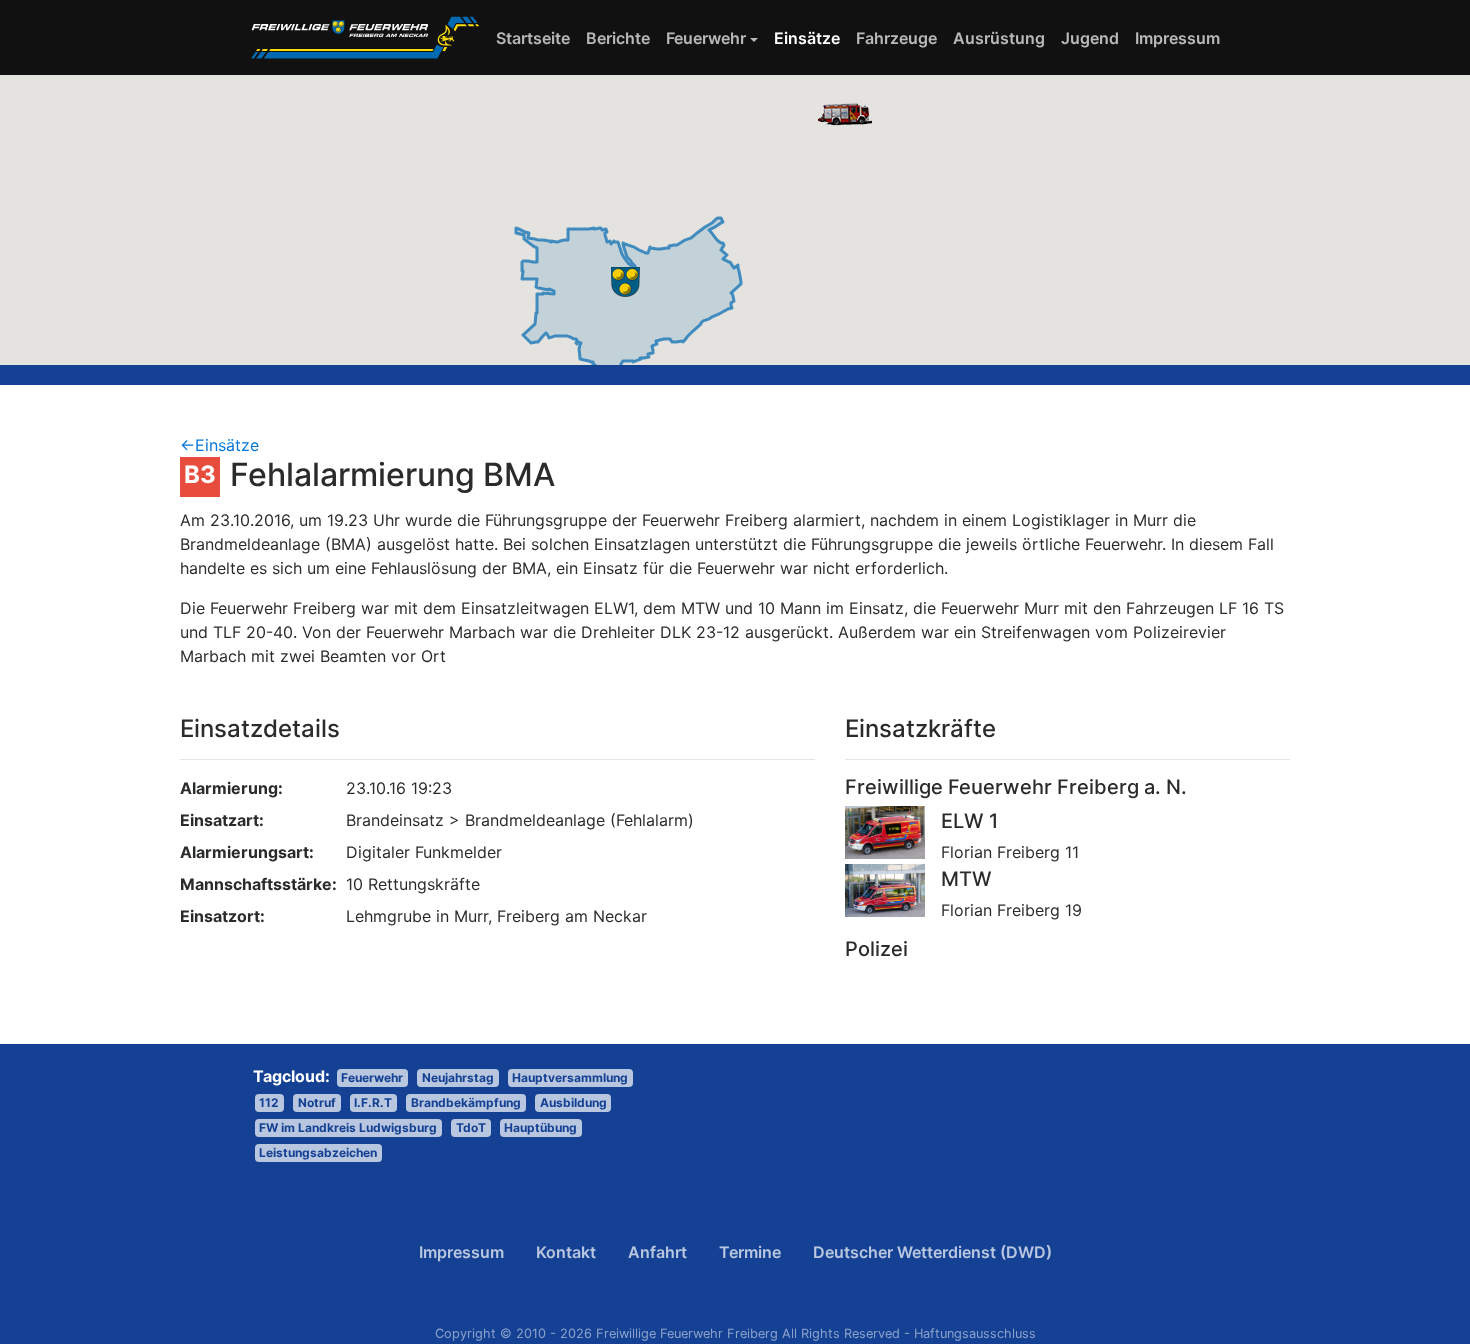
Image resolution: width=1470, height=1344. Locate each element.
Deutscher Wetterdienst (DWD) (932, 1252)
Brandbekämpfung (466, 1102)
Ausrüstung (999, 38)
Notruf (317, 1102)
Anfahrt (657, 1252)
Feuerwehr (706, 38)
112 (269, 1102)
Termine (750, 1252)
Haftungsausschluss (975, 1333)
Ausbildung (573, 1102)
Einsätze (807, 38)
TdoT (471, 1127)
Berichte (618, 38)
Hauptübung (540, 1127)
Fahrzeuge (896, 38)
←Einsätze (219, 445)
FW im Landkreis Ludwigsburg (348, 1127)
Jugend (1090, 38)
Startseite (537, 37)
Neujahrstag (458, 1077)
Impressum (1177, 38)
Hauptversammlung (570, 1077)
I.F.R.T (373, 1102)
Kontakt (566, 1252)
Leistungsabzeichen (318, 1152)
